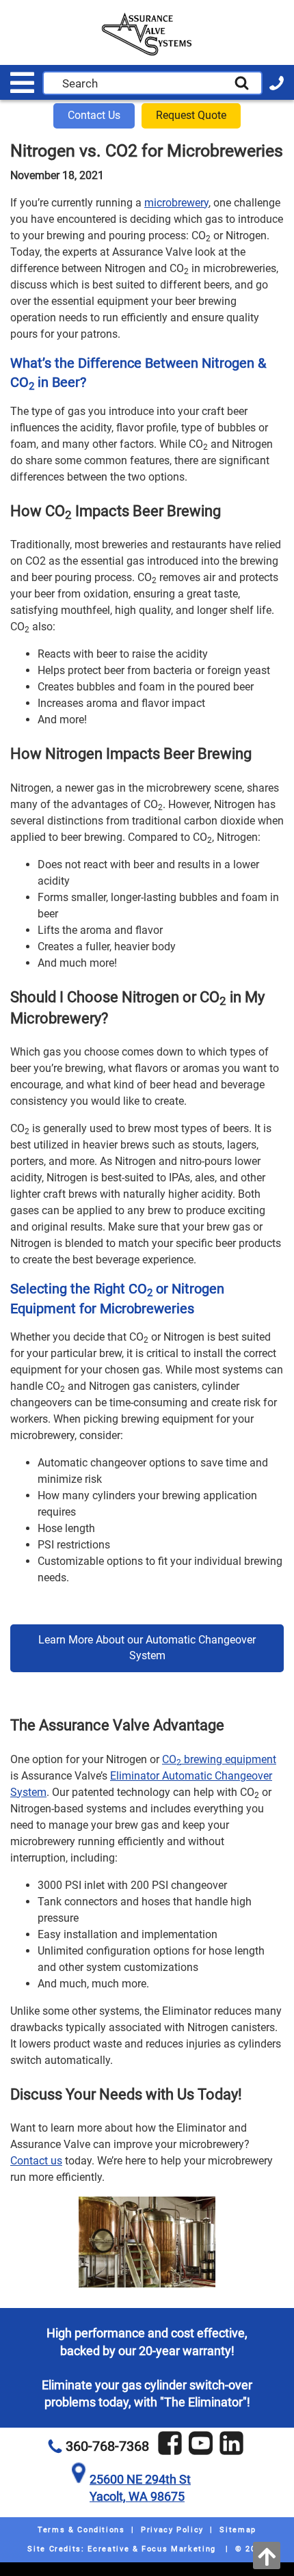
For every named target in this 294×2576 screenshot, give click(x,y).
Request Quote (191, 115)
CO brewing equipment (219, 1759)
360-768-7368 (107, 2446)
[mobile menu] (22, 83)
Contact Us (94, 115)
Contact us (36, 2161)
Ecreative (108, 2549)
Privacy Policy (172, 2530)
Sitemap (238, 2530)
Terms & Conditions (81, 2530)
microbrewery (176, 203)
